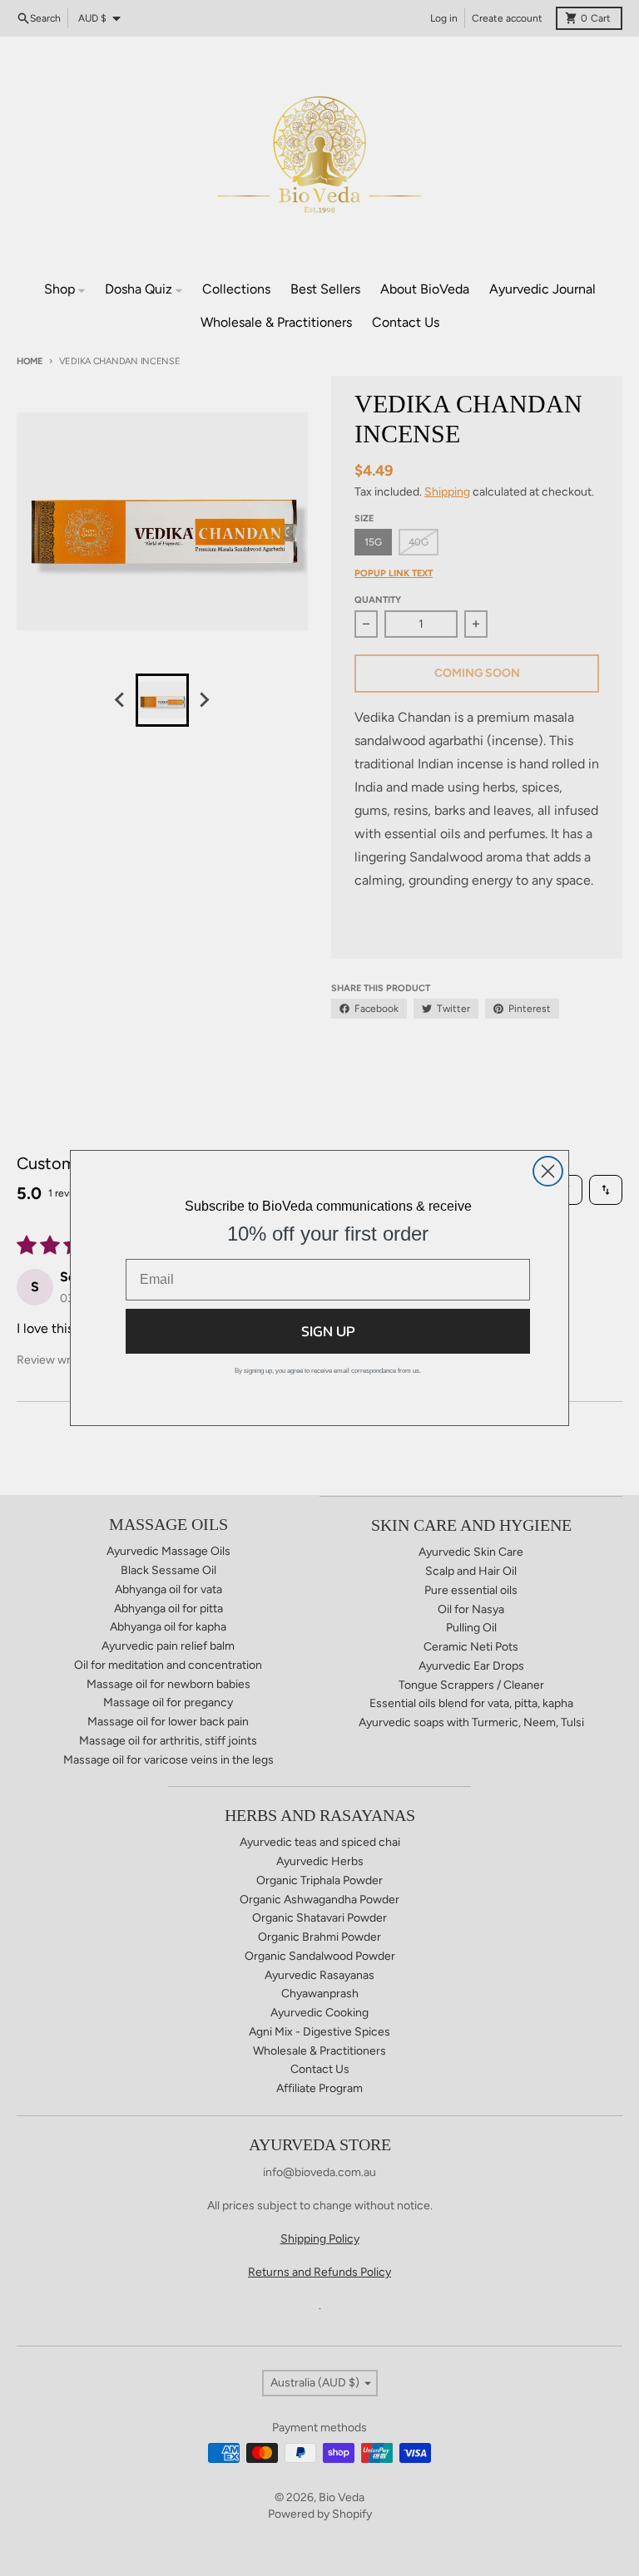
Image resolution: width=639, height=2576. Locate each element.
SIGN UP (328, 1331)
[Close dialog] (548, 1171)
